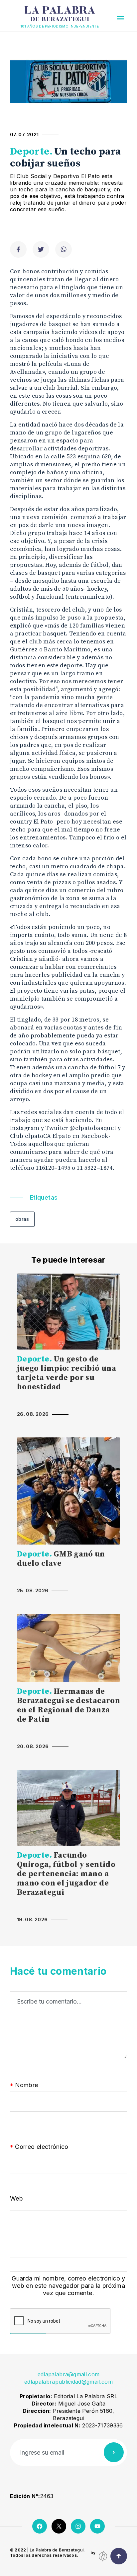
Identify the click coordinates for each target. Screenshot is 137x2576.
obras (22, 1219)
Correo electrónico (39, 2147)
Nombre (24, 2085)
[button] (120, 18)
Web (16, 2198)
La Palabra (60, 14)
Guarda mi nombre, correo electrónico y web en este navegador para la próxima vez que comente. (68, 2286)
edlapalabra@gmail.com (69, 2374)
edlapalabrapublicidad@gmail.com (68, 2382)
